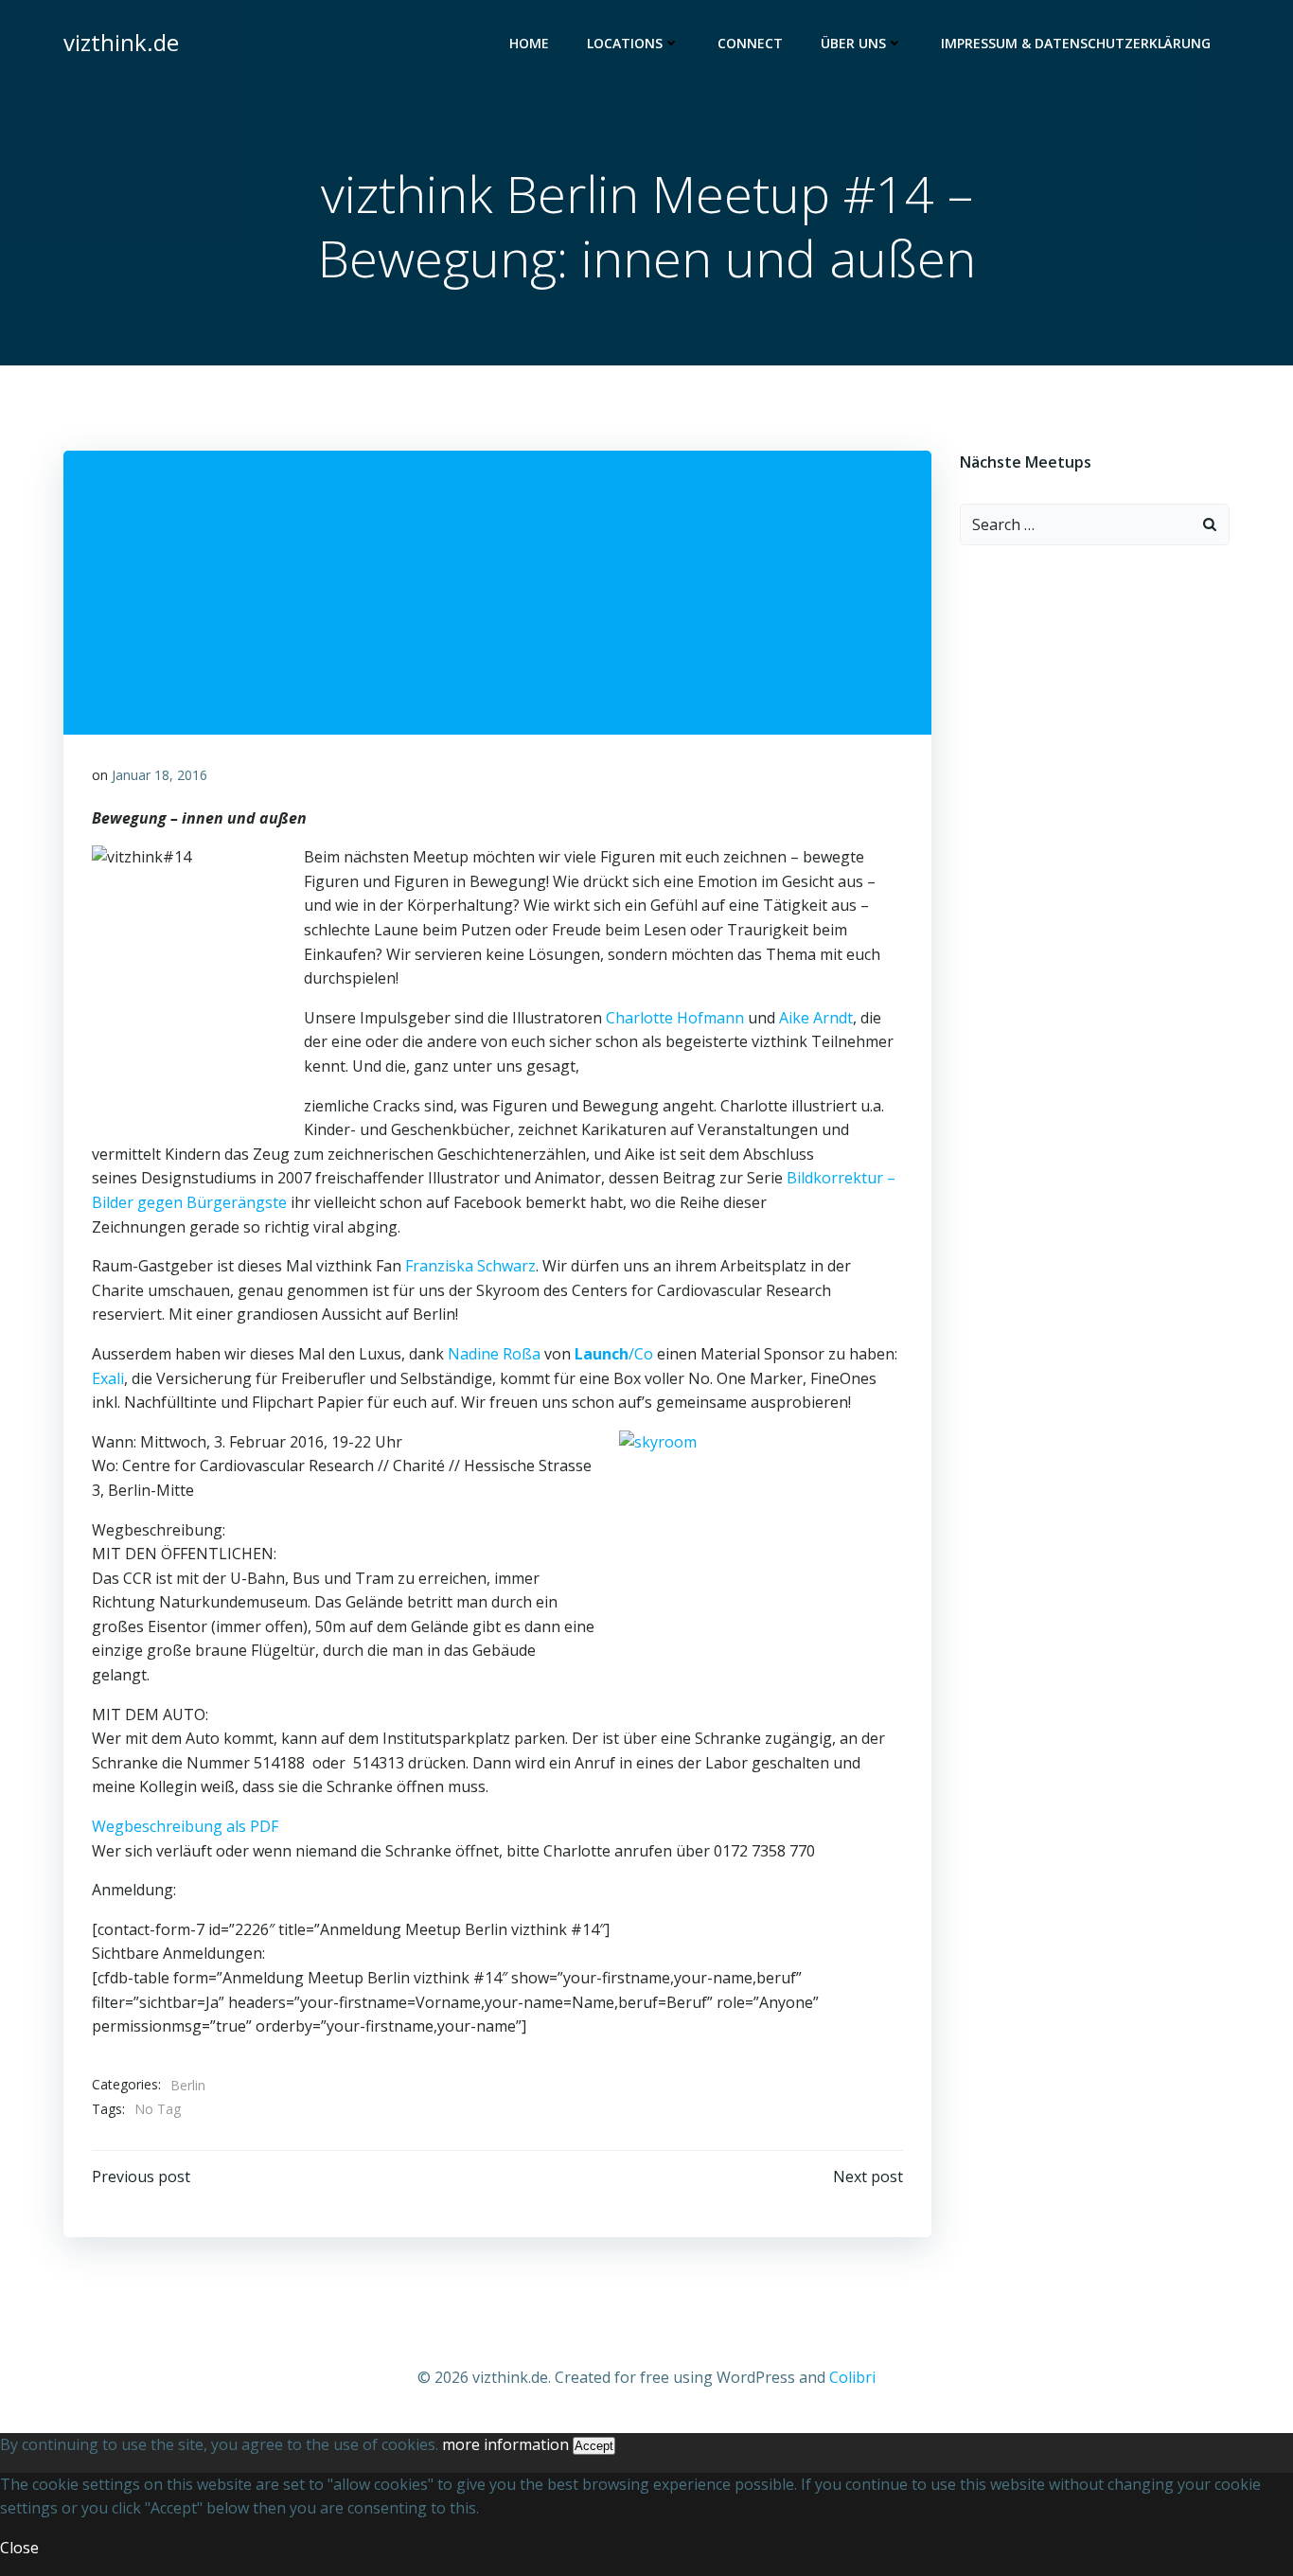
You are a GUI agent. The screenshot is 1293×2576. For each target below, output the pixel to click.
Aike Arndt (816, 1018)
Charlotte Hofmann (675, 1018)
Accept (594, 2446)
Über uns (853, 43)
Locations (625, 43)
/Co (614, 1354)
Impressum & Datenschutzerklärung (1076, 43)
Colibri (852, 2377)
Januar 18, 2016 (159, 775)
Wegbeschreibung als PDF (185, 1826)
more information (505, 2444)
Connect (750, 43)
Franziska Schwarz (470, 1266)
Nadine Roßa (494, 1354)
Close (19, 2548)
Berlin (188, 2085)
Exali (108, 1378)
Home (529, 43)
